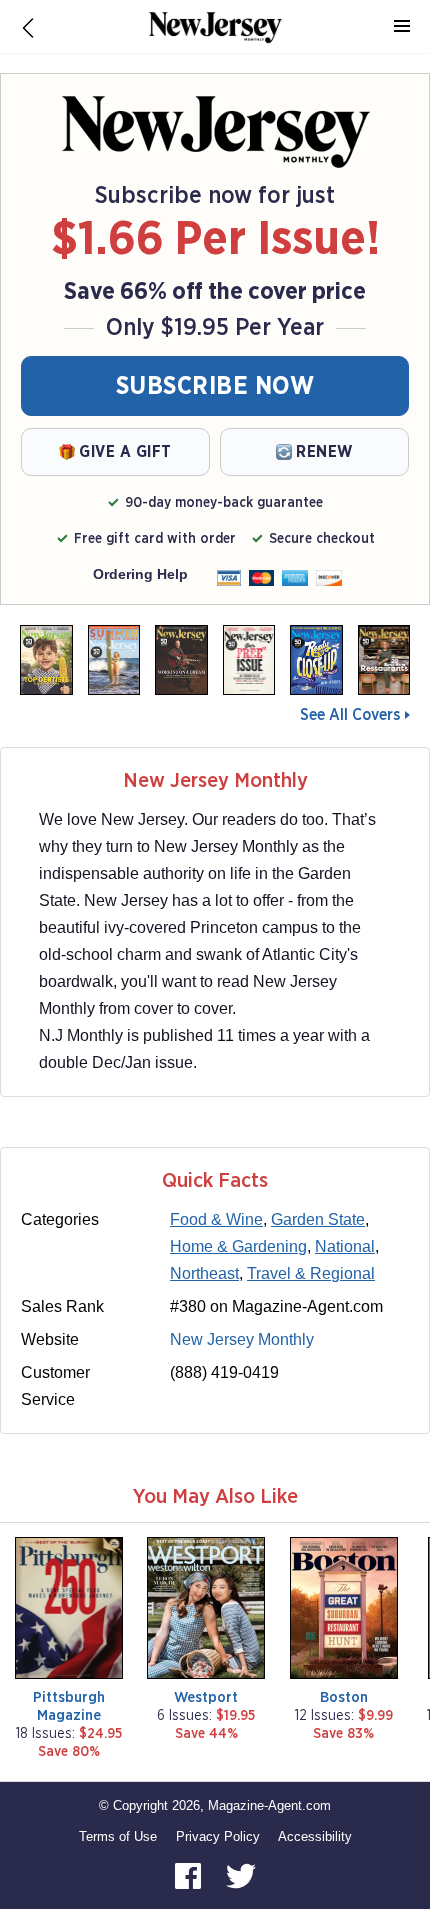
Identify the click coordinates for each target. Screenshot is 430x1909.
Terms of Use (118, 1836)
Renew (324, 452)
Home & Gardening (238, 1246)
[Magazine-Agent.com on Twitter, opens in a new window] (241, 1875)
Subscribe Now (215, 386)
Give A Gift (125, 452)
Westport (206, 1697)
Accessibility (315, 1836)
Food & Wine (216, 1219)
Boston (344, 1697)
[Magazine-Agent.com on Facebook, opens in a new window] (190, 1875)
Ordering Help (140, 574)
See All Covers (350, 715)
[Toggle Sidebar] (402, 27)
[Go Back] (28, 27)
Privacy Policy (218, 1836)
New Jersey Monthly (242, 1339)
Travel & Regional (311, 1273)
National (345, 1246)
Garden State (318, 1219)
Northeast (204, 1273)
